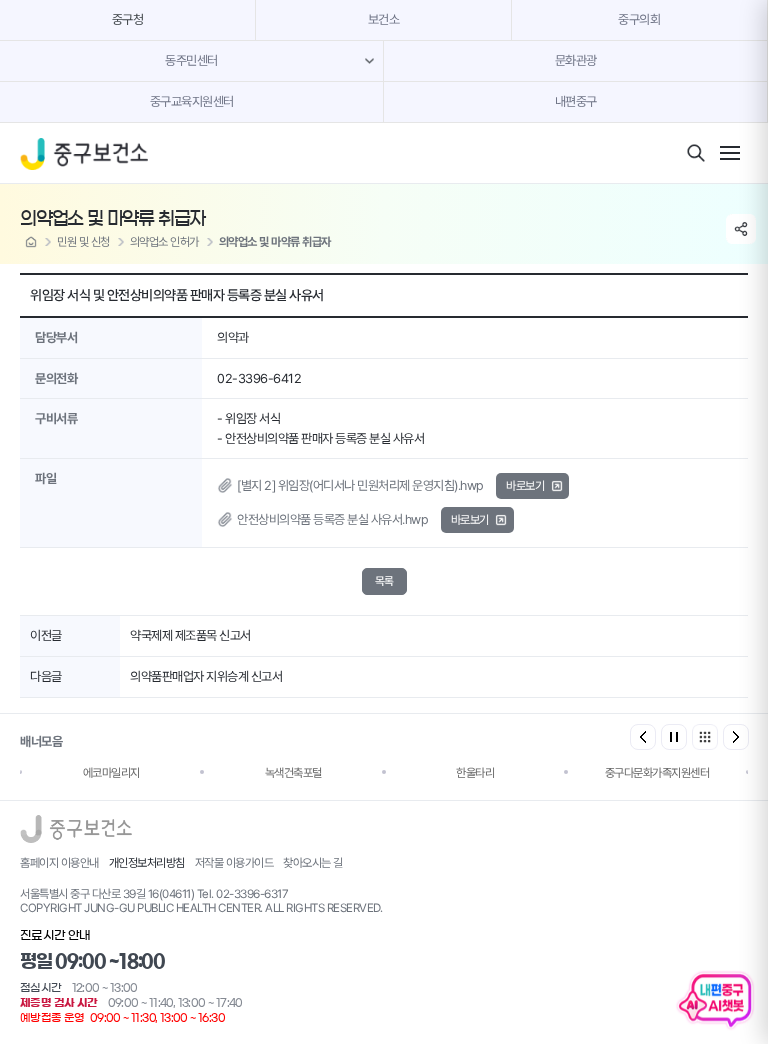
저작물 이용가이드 (234, 863)
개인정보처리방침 (147, 863)
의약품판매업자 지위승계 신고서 (206, 676)
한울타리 (475, 773)
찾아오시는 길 (313, 863)
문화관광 (576, 60)
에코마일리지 (111, 773)
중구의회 (639, 19)
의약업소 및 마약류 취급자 (275, 242)
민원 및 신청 (83, 242)
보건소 (384, 19)
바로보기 (525, 486)
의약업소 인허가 (164, 242)
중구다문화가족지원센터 (657, 773)
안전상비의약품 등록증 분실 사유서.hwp (332, 519)
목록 (384, 581)
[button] (736, 737)
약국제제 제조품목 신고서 (190, 635)
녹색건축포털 (293, 773)
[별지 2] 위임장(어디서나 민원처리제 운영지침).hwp (360, 485)
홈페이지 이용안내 (59, 863)
